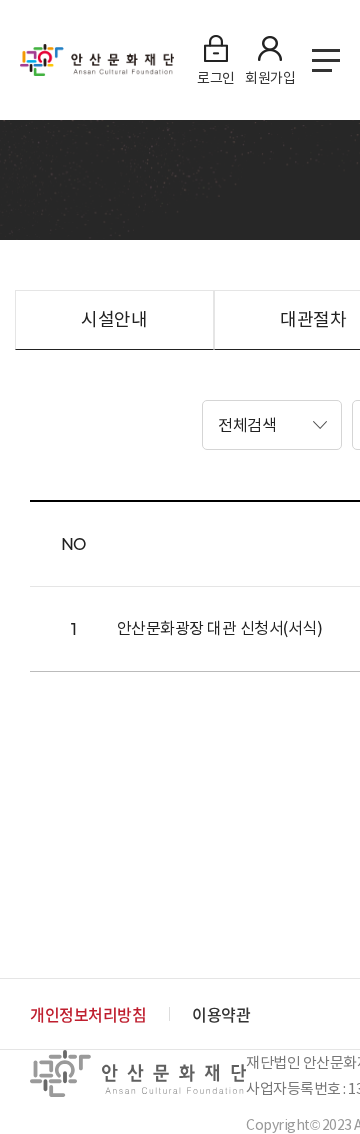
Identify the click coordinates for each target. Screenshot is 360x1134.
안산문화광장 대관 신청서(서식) (220, 628)
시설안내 (114, 319)
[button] (272, 425)
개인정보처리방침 (88, 1014)
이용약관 (221, 1014)
